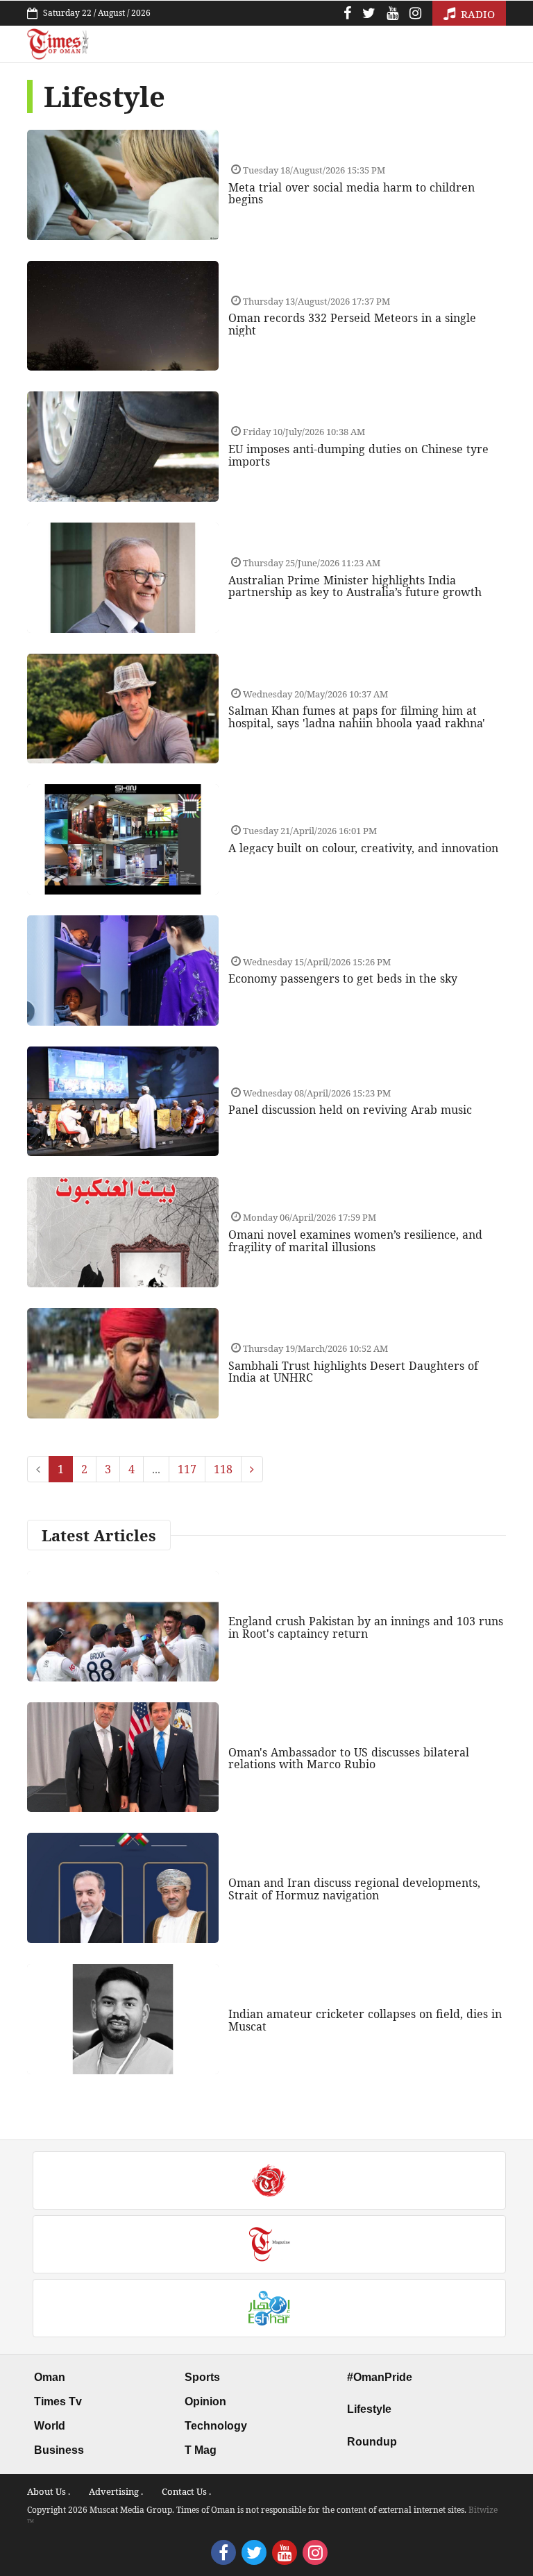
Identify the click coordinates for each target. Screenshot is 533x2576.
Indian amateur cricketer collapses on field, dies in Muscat (365, 2020)
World (50, 2426)
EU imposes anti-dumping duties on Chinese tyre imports (358, 455)
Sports (202, 2377)
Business (59, 2450)
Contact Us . (186, 2491)
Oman (50, 2377)
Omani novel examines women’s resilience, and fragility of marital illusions (355, 1241)
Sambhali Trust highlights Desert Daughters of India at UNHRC (353, 1372)
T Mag (201, 2450)
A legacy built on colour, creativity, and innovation (363, 848)
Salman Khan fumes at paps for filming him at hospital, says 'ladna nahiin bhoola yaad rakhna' (357, 717)
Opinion (205, 2401)
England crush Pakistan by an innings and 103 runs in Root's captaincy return (366, 1627)
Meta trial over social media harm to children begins (352, 194)
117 (187, 1469)
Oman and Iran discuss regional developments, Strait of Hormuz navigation (354, 1889)
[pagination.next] (252, 1469)
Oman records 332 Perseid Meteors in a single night (352, 324)
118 (223, 1469)
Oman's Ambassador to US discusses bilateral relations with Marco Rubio (349, 1759)
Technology (216, 2426)
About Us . (49, 2491)
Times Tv (58, 2401)
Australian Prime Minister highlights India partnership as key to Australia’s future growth (355, 586)
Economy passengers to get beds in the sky (343, 978)
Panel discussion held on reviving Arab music (350, 1110)
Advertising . (116, 2491)
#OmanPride (380, 2377)
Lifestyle (369, 2409)
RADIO (476, 14)
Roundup (372, 2442)
